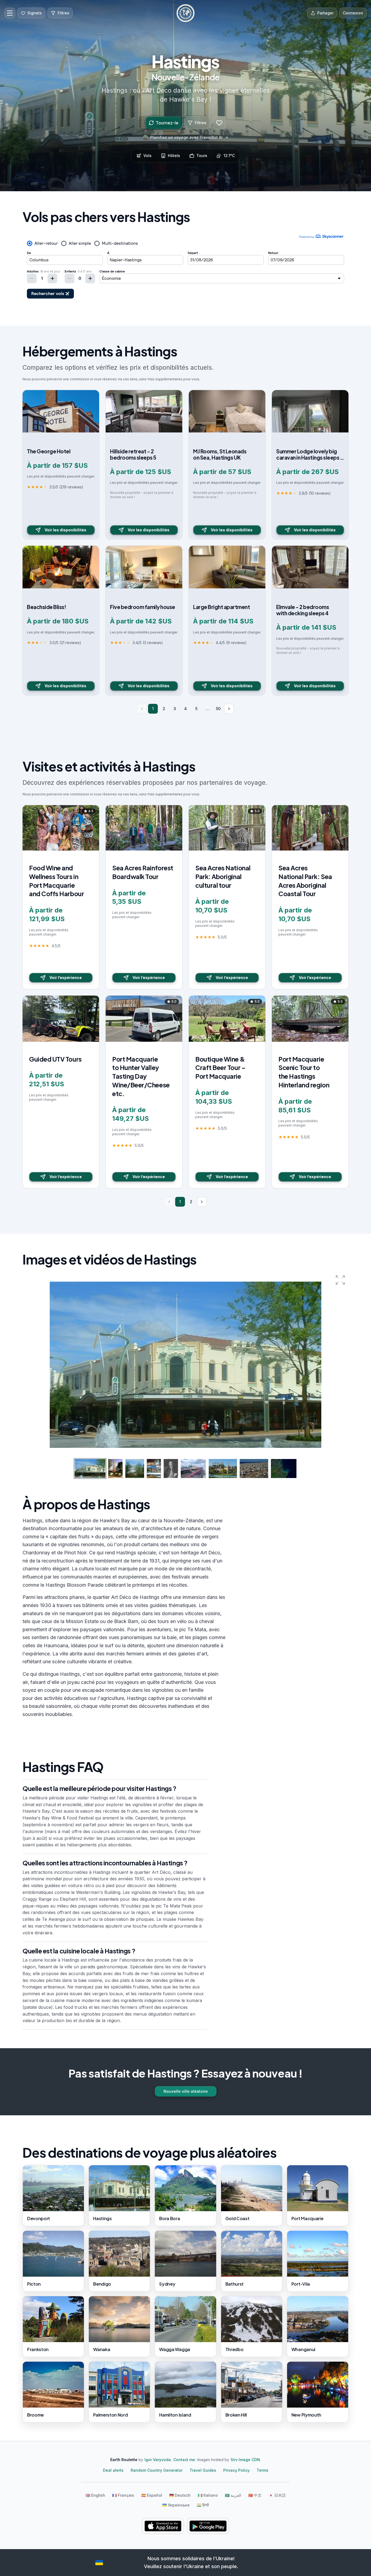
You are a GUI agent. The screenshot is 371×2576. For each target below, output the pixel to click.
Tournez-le (167, 123)
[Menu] (10, 13)
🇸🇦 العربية (233, 2495)
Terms (262, 2470)
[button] (340, 1280)
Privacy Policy (236, 2470)
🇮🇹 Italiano (208, 2495)
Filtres (201, 123)
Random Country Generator (157, 2470)
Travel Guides (203, 2470)
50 (218, 709)
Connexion (353, 13)
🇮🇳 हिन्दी (203, 2505)
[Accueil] (185, 13)
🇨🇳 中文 (255, 2495)
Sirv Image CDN (245, 2460)
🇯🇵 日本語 (277, 2495)
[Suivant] (229, 709)
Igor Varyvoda (158, 2460)
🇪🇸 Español (152, 2495)
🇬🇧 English (95, 2495)
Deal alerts (113, 2470)
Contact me (184, 2460)
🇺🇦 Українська (176, 2505)
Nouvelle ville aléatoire (186, 2091)
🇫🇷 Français (123, 2495)
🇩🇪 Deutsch (180, 2495)
